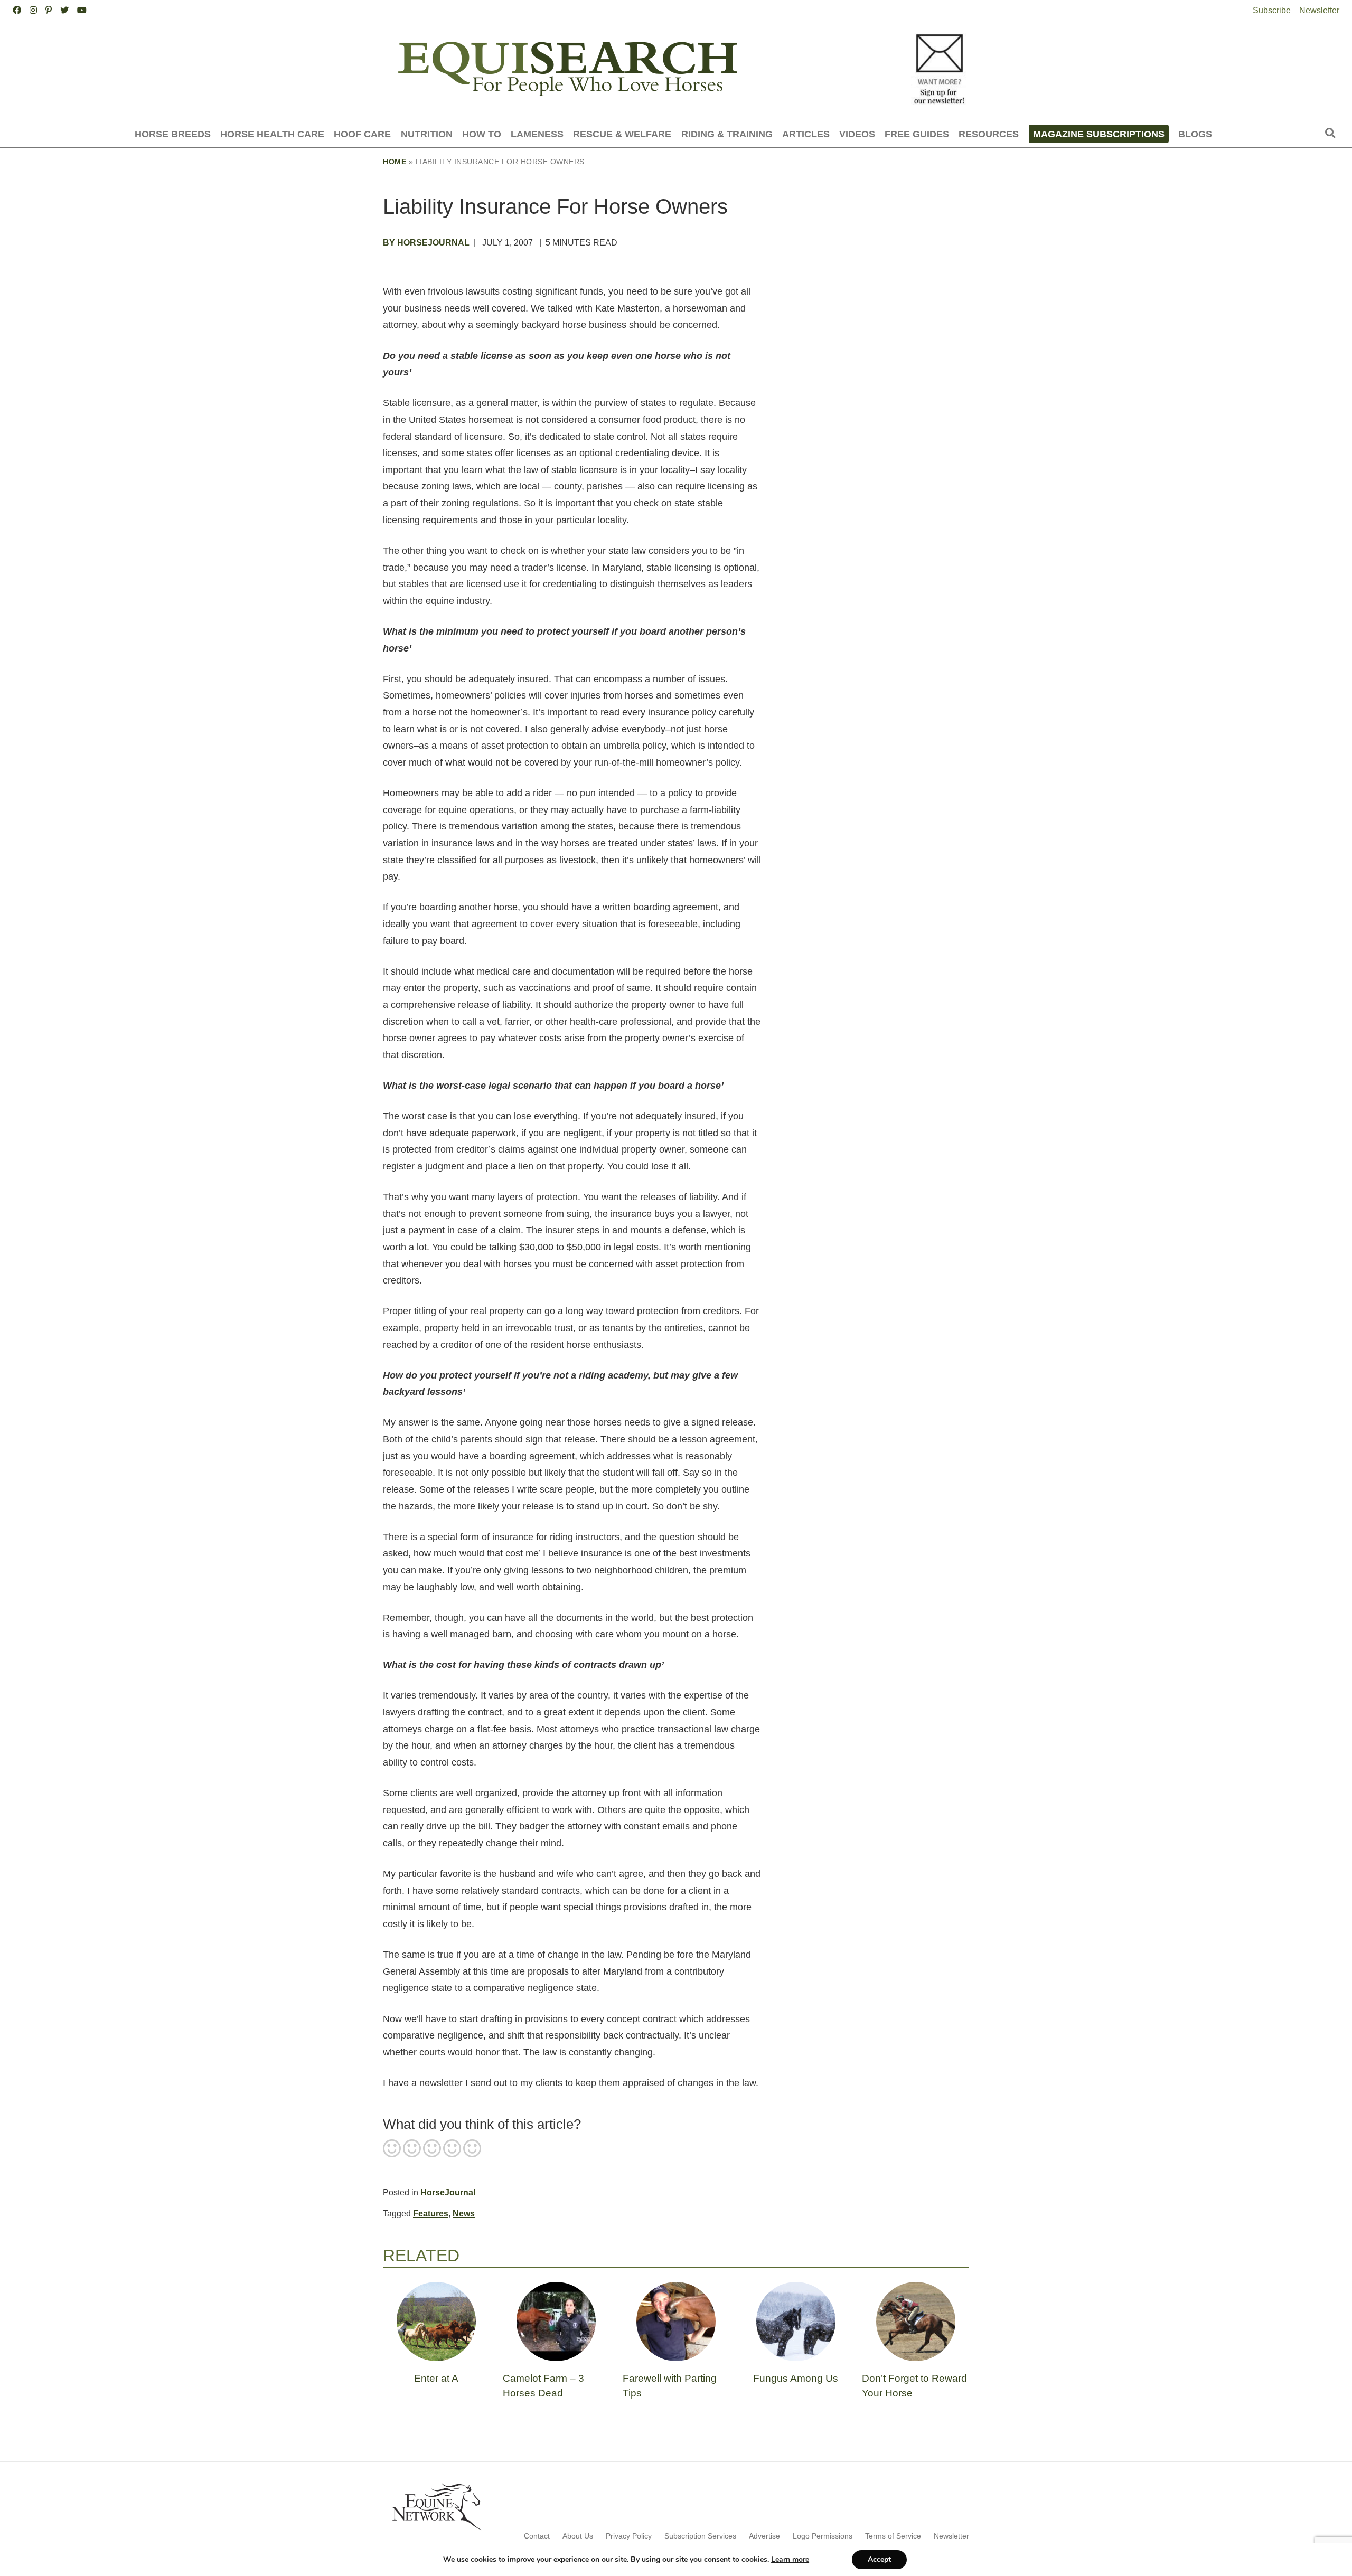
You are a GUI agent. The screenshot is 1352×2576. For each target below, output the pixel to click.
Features (431, 2214)
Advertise (764, 2536)
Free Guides (917, 134)
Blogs (1195, 134)
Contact (537, 2536)
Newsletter (1319, 10)
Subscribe (1272, 10)
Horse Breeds (173, 134)
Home (395, 162)
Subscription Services (700, 2536)
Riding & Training (727, 134)
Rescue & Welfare (622, 134)
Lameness (537, 134)
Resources (989, 134)
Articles (806, 134)
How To (482, 134)
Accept (879, 2559)
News (464, 2214)
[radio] (392, 2149)
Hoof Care (362, 134)
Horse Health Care (272, 134)
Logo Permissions (823, 2536)
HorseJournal (448, 2192)
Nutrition (427, 134)
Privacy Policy (629, 2536)
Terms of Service (893, 2536)
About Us (578, 2536)
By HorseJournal (426, 243)
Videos (857, 134)
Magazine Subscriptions (1099, 134)
